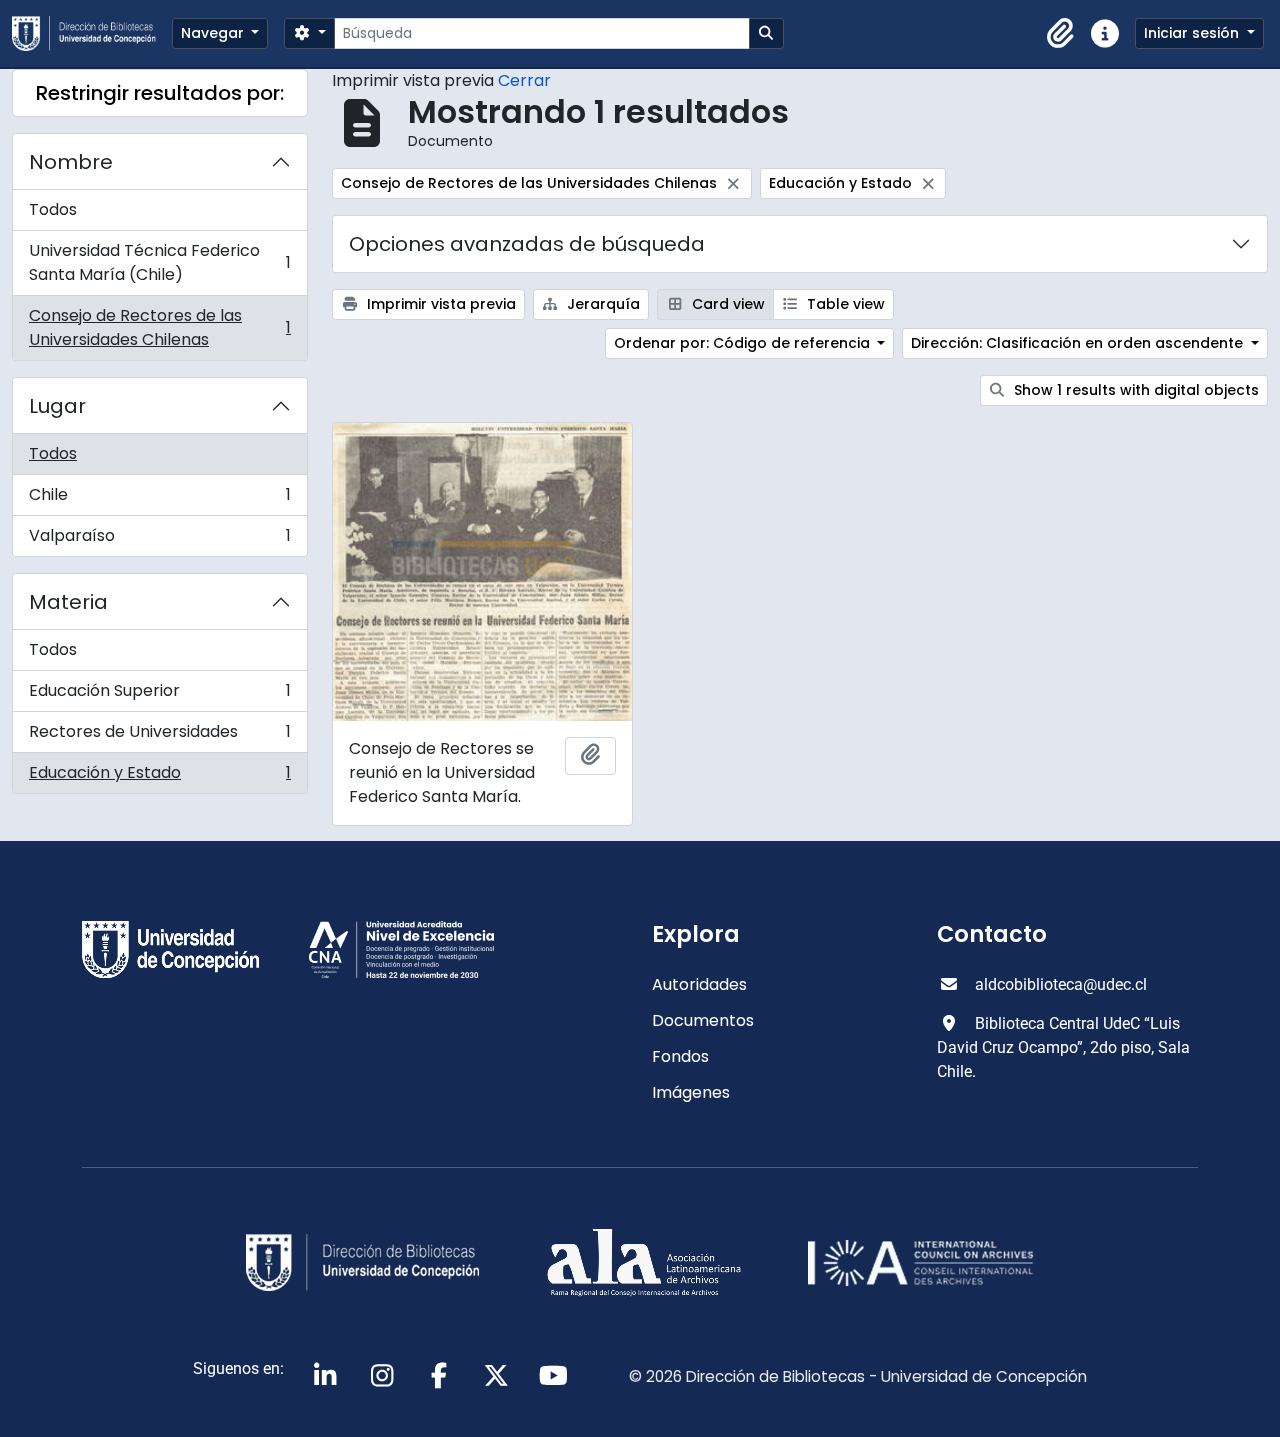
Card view (726, 304)
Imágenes (691, 1092)
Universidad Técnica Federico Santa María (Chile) (159, 262)
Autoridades (699, 984)
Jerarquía (601, 304)
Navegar (214, 33)
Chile (159, 499)
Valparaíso (159, 540)
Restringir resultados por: (160, 93)
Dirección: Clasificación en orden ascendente (1079, 343)
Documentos (703, 1020)
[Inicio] (92, 33)
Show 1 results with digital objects (1134, 390)
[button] (1061, 34)
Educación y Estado (159, 777)
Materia (68, 602)
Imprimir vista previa (439, 304)
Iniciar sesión (1193, 33)
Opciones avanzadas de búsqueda (527, 244)
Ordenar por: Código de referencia (744, 343)
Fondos (680, 1056)
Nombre (71, 162)
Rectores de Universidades (159, 736)
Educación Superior (159, 695)
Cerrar (524, 80)
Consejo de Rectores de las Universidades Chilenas (159, 327)
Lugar (57, 406)
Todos (53, 209)
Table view (844, 304)
